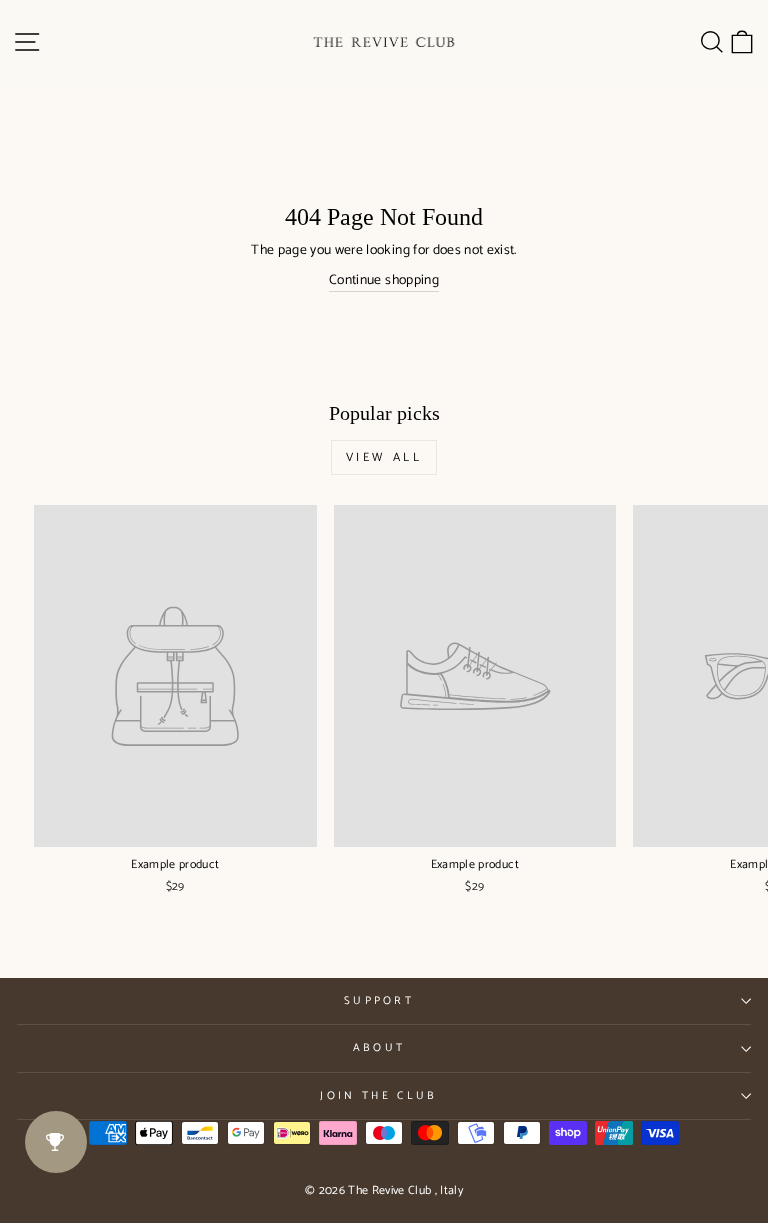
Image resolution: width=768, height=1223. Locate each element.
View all (384, 457)
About (379, 1048)
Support (379, 1001)
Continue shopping (384, 280)
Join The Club (378, 1096)
